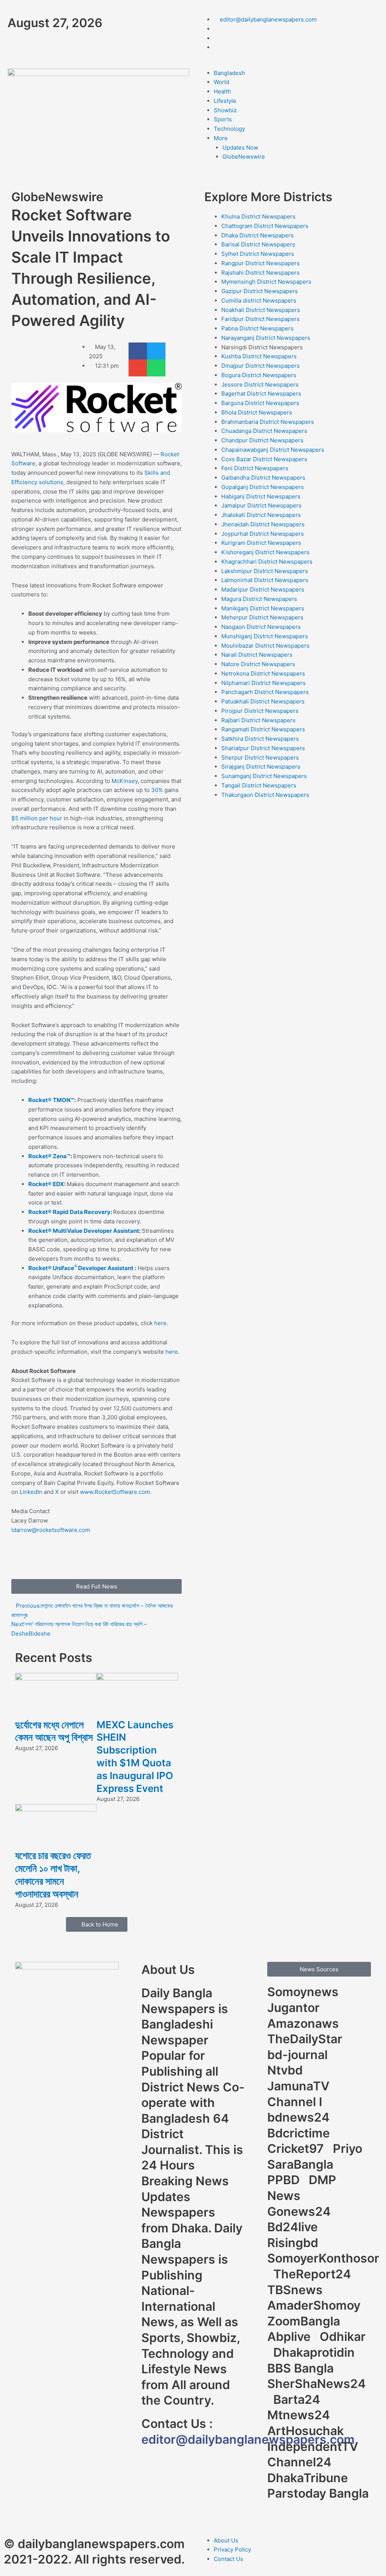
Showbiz (225, 110)
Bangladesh (229, 73)
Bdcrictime (300, 2133)
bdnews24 (300, 2117)
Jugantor (295, 2008)
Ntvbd (286, 2070)
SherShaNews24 (316, 2384)
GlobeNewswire (244, 157)
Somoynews (303, 1992)
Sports (223, 119)
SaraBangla (302, 2164)
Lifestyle (225, 101)
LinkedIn (31, 1492)
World (221, 82)
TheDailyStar (306, 2039)
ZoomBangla (305, 2321)
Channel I (296, 2102)
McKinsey (125, 781)
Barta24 (298, 2399)
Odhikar (343, 2337)
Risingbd (294, 2243)
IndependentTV (314, 2447)
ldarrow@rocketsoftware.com (51, 1530)
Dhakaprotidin (316, 2352)
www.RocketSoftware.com (115, 1492)
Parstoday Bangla (318, 2493)
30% (157, 790)
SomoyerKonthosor (323, 2258)
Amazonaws (305, 2023)
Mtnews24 (300, 2415)
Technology (229, 129)
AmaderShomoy (315, 2305)
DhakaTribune (309, 2478)
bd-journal (299, 2055)
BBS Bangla (302, 2368)
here (160, 1323)
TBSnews (296, 2290)
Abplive (290, 2337)
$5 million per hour (37, 818)
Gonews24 (300, 2211)
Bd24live (294, 2227)
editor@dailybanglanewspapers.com (248, 2439)
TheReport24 (314, 2274)
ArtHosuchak (307, 2431)
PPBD (285, 2180)
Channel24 (301, 2462)
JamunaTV (300, 2086)
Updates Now (240, 148)
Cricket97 (297, 2149)
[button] (138, 351)
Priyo (349, 2149)
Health (222, 91)
